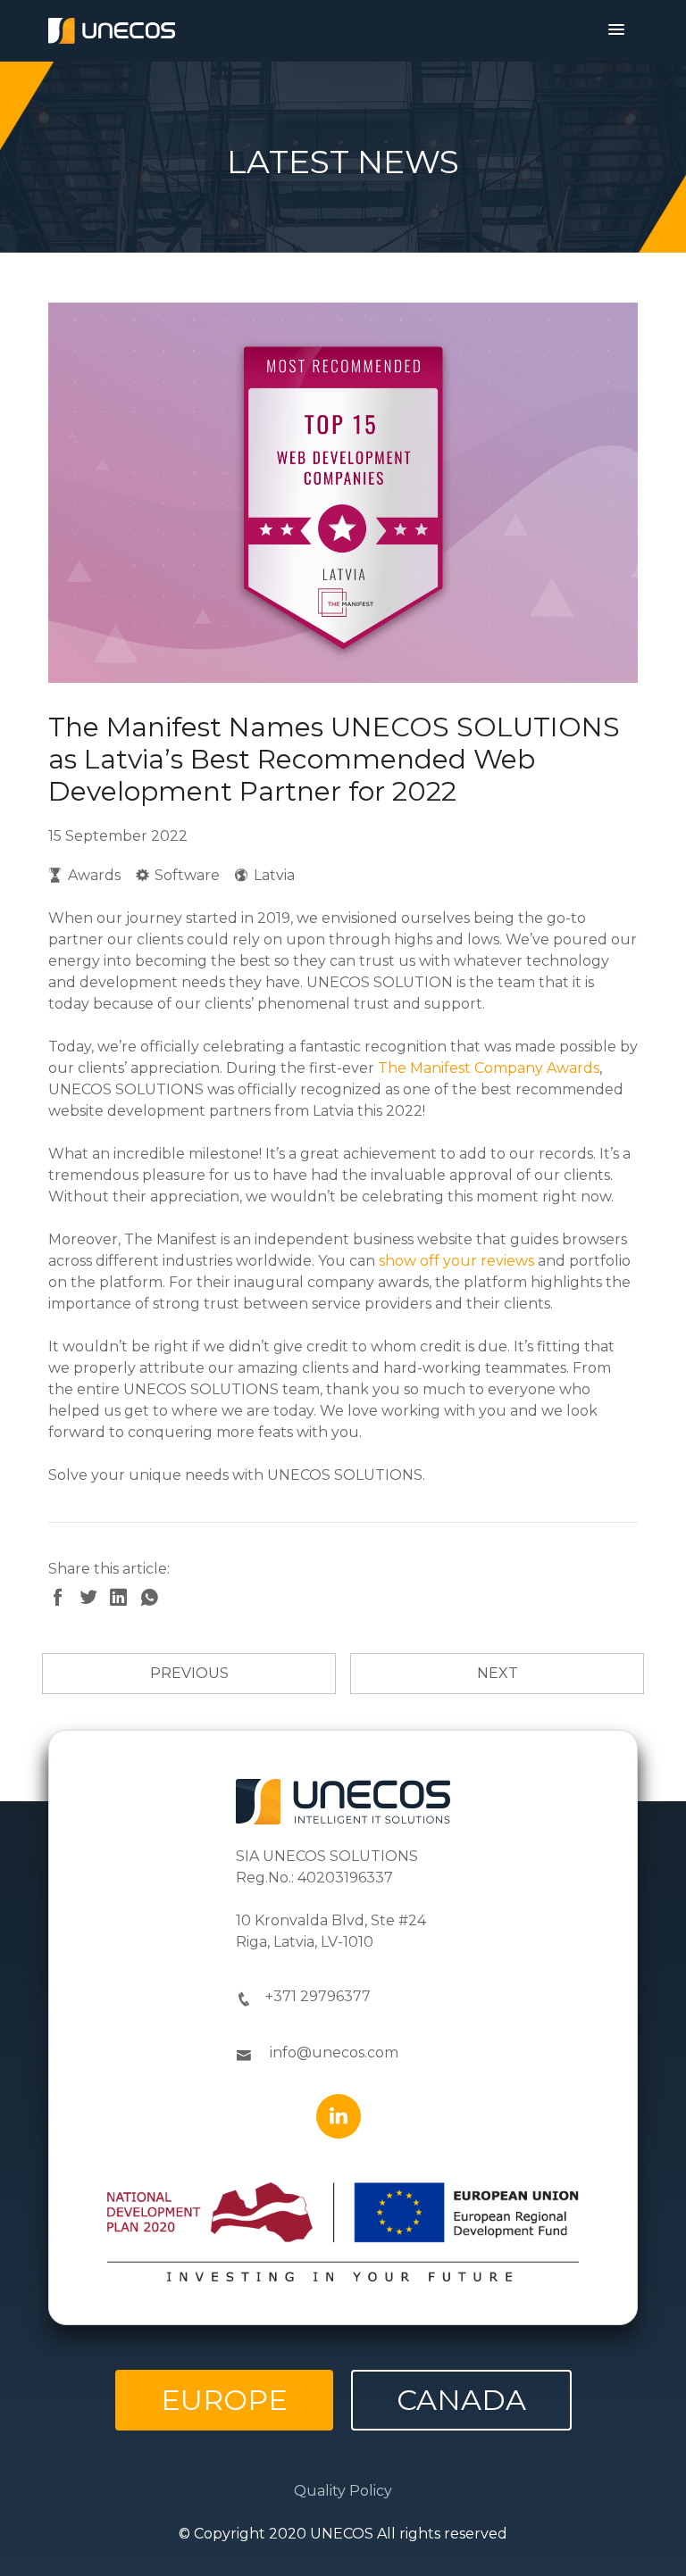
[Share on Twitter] (94, 1599)
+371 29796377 (318, 1996)
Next (498, 1673)
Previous (189, 1673)
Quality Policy (343, 2491)
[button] (616, 30)
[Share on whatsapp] (153, 1599)
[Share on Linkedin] (124, 1599)
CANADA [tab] (461, 2400)
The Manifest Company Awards (489, 1068)
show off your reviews (456, 1261)
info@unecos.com (334, 2052)
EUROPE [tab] (224, 2400)
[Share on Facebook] (63, 1599)
